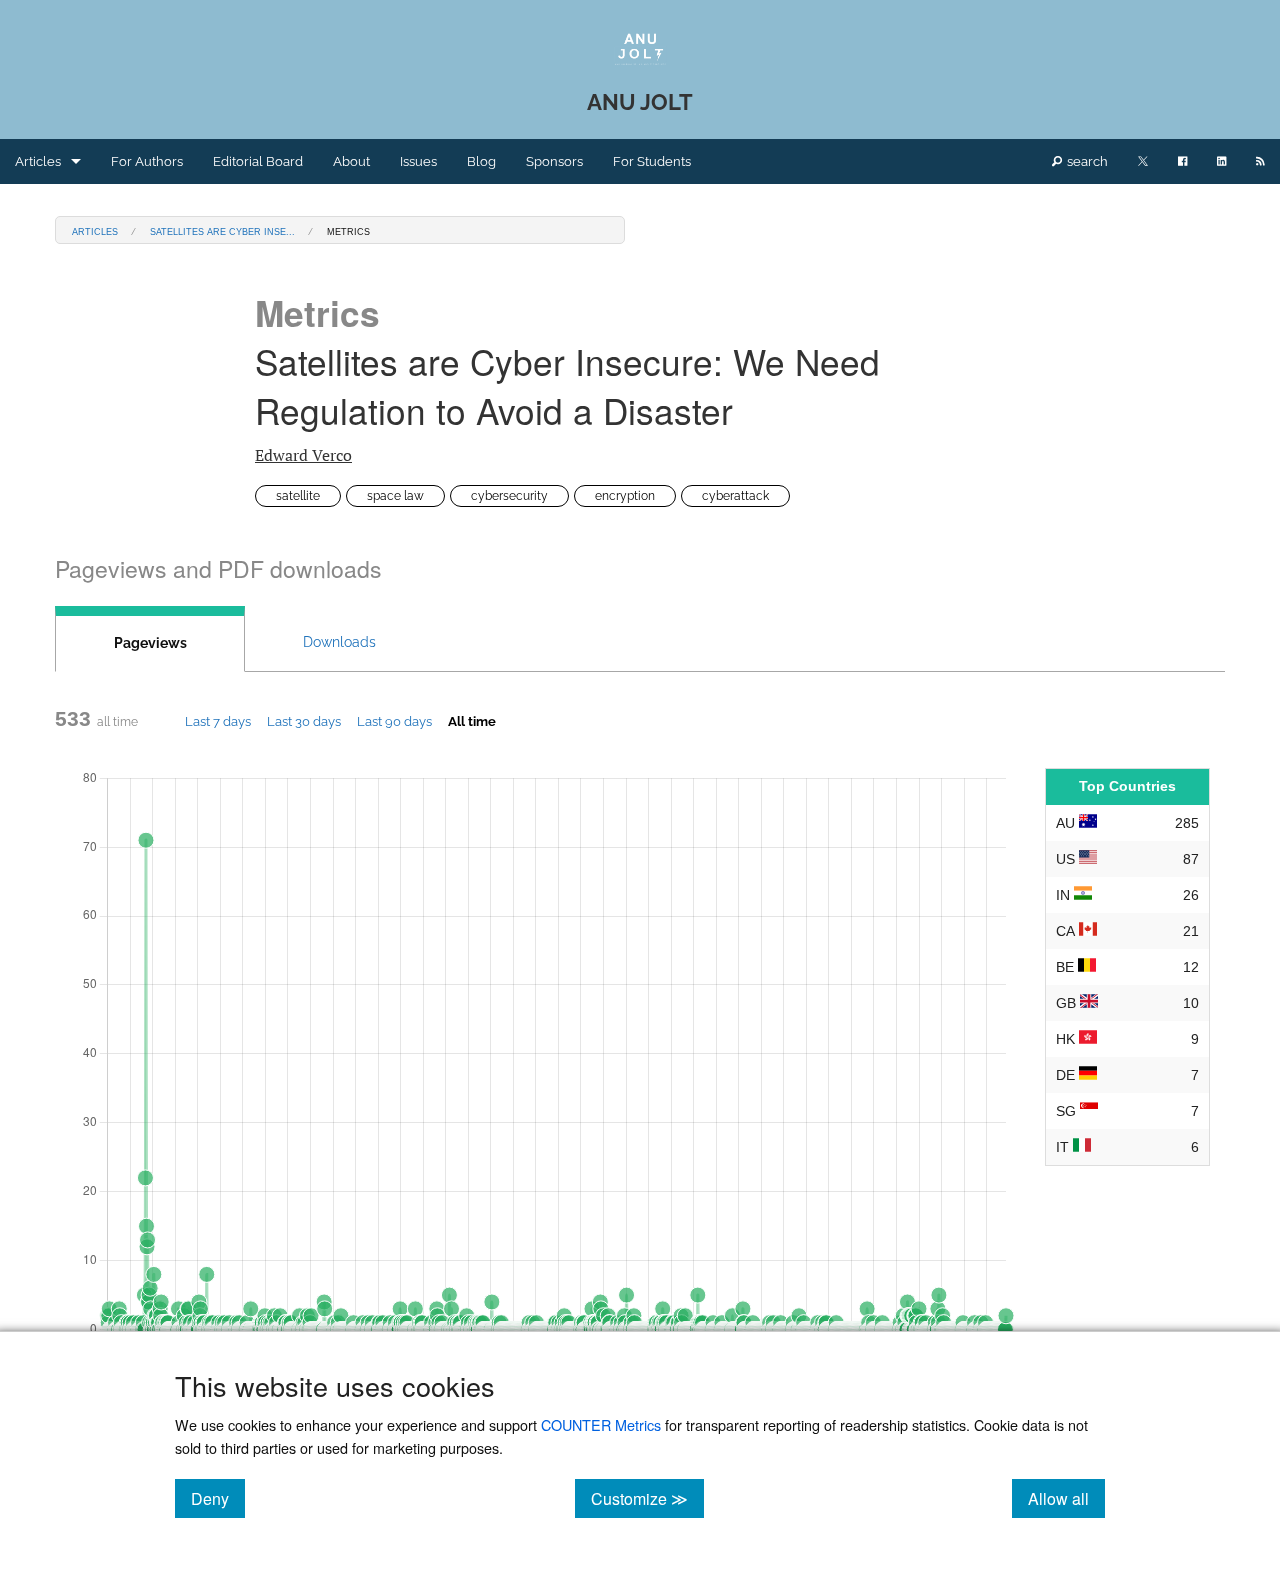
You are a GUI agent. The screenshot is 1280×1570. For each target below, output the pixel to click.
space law (395, 496)
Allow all (1066, 1498)
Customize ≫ (647, 1498)
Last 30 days (304, 721)
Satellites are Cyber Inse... (222, 230)
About (351, 161)
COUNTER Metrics (601, 1424)
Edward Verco (303, 455)
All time (472, 721)
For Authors (147, 161)
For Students (652, 161)
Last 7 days (218, 721)
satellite (298, 496)
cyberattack (735, 496)
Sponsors (554, 161)
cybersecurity (509, 496)
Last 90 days (394, 721)
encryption (625, 496)
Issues (418, 161)
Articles (38, 161)
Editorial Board (258, 161)
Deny (218, 1498)
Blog (481, 161)
